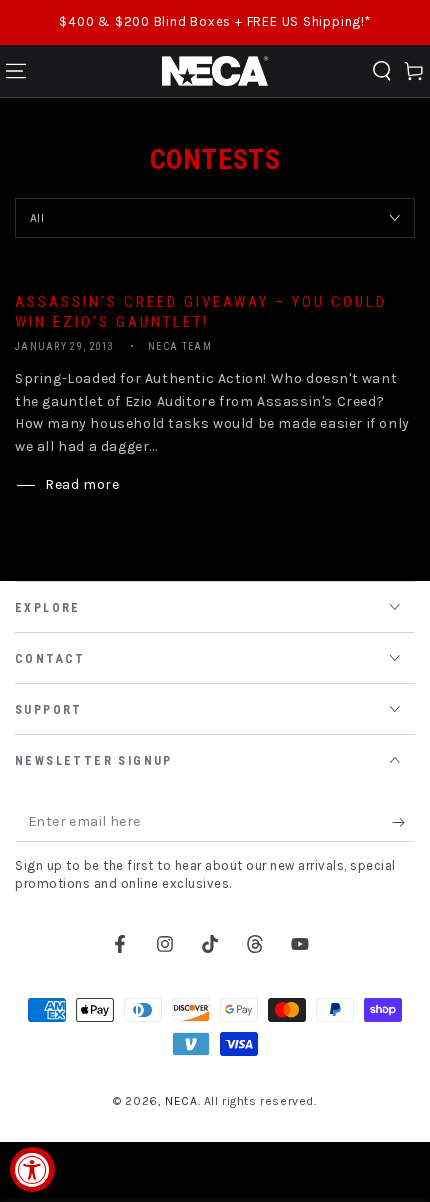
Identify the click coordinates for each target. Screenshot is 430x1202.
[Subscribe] (403, 822)
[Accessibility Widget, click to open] (32, 1169)
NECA (181, 1101)
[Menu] (16, 71)
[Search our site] (382, 71)
